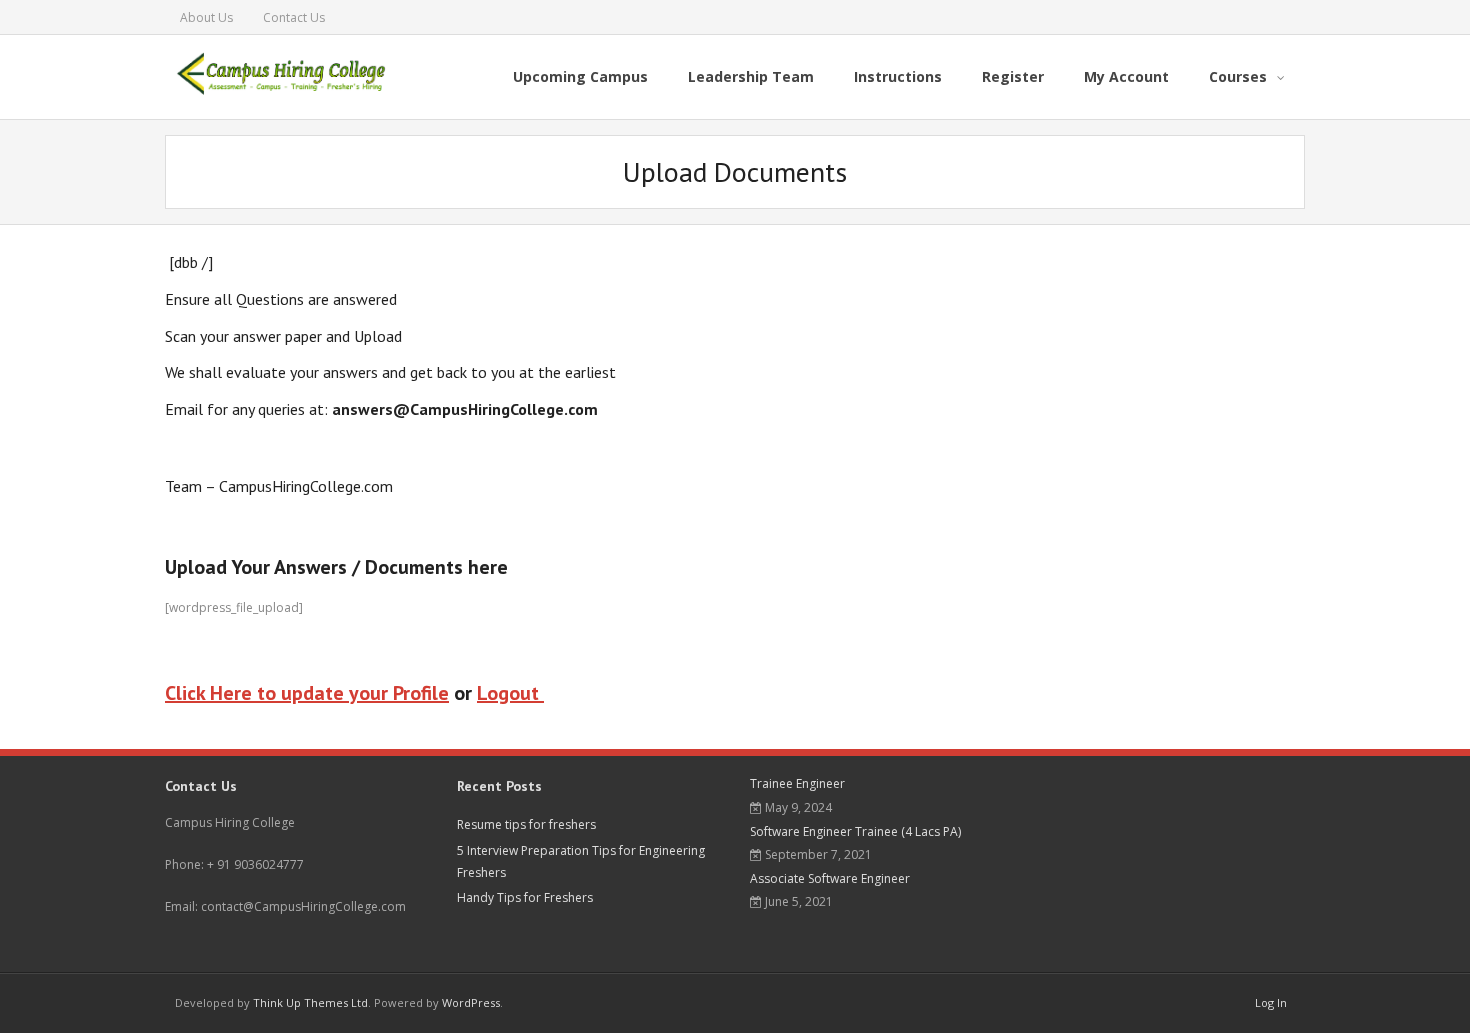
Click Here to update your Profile (307, 693)
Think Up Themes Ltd (310, 1002)
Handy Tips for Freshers (525, 897)
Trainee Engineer (797, 783)
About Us (206, 17)
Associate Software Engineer (830, 878)
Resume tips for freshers (526, 824)
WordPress (471, 1002)
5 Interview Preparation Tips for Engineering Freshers (581, 861)
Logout (510, 693)
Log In (1271, 1002)
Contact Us (294, 17)
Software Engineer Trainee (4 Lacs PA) (855, 831)
